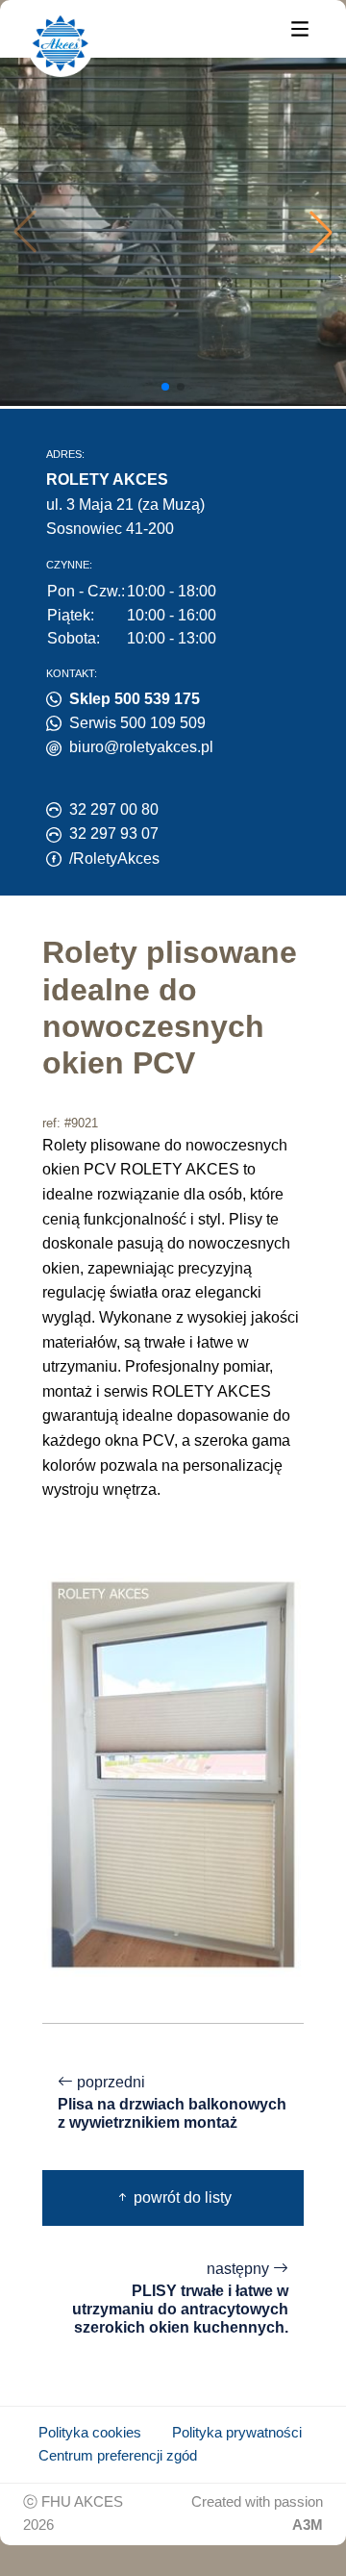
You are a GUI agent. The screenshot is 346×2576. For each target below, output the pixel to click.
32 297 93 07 (114, 833)
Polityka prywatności (237, 2433)
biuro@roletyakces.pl (141, 747)
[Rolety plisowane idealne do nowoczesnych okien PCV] (173, 1774)
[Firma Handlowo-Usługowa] (61, 43)
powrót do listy (181, 2197)
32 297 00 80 (114, 809)
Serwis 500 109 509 (137, 723)
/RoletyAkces (114, 859)
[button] (321, 232)
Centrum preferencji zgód (118, 2456)
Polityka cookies (90, 2433)
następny (180, 2298)
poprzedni (172, 2102)
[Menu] (300, 27)
